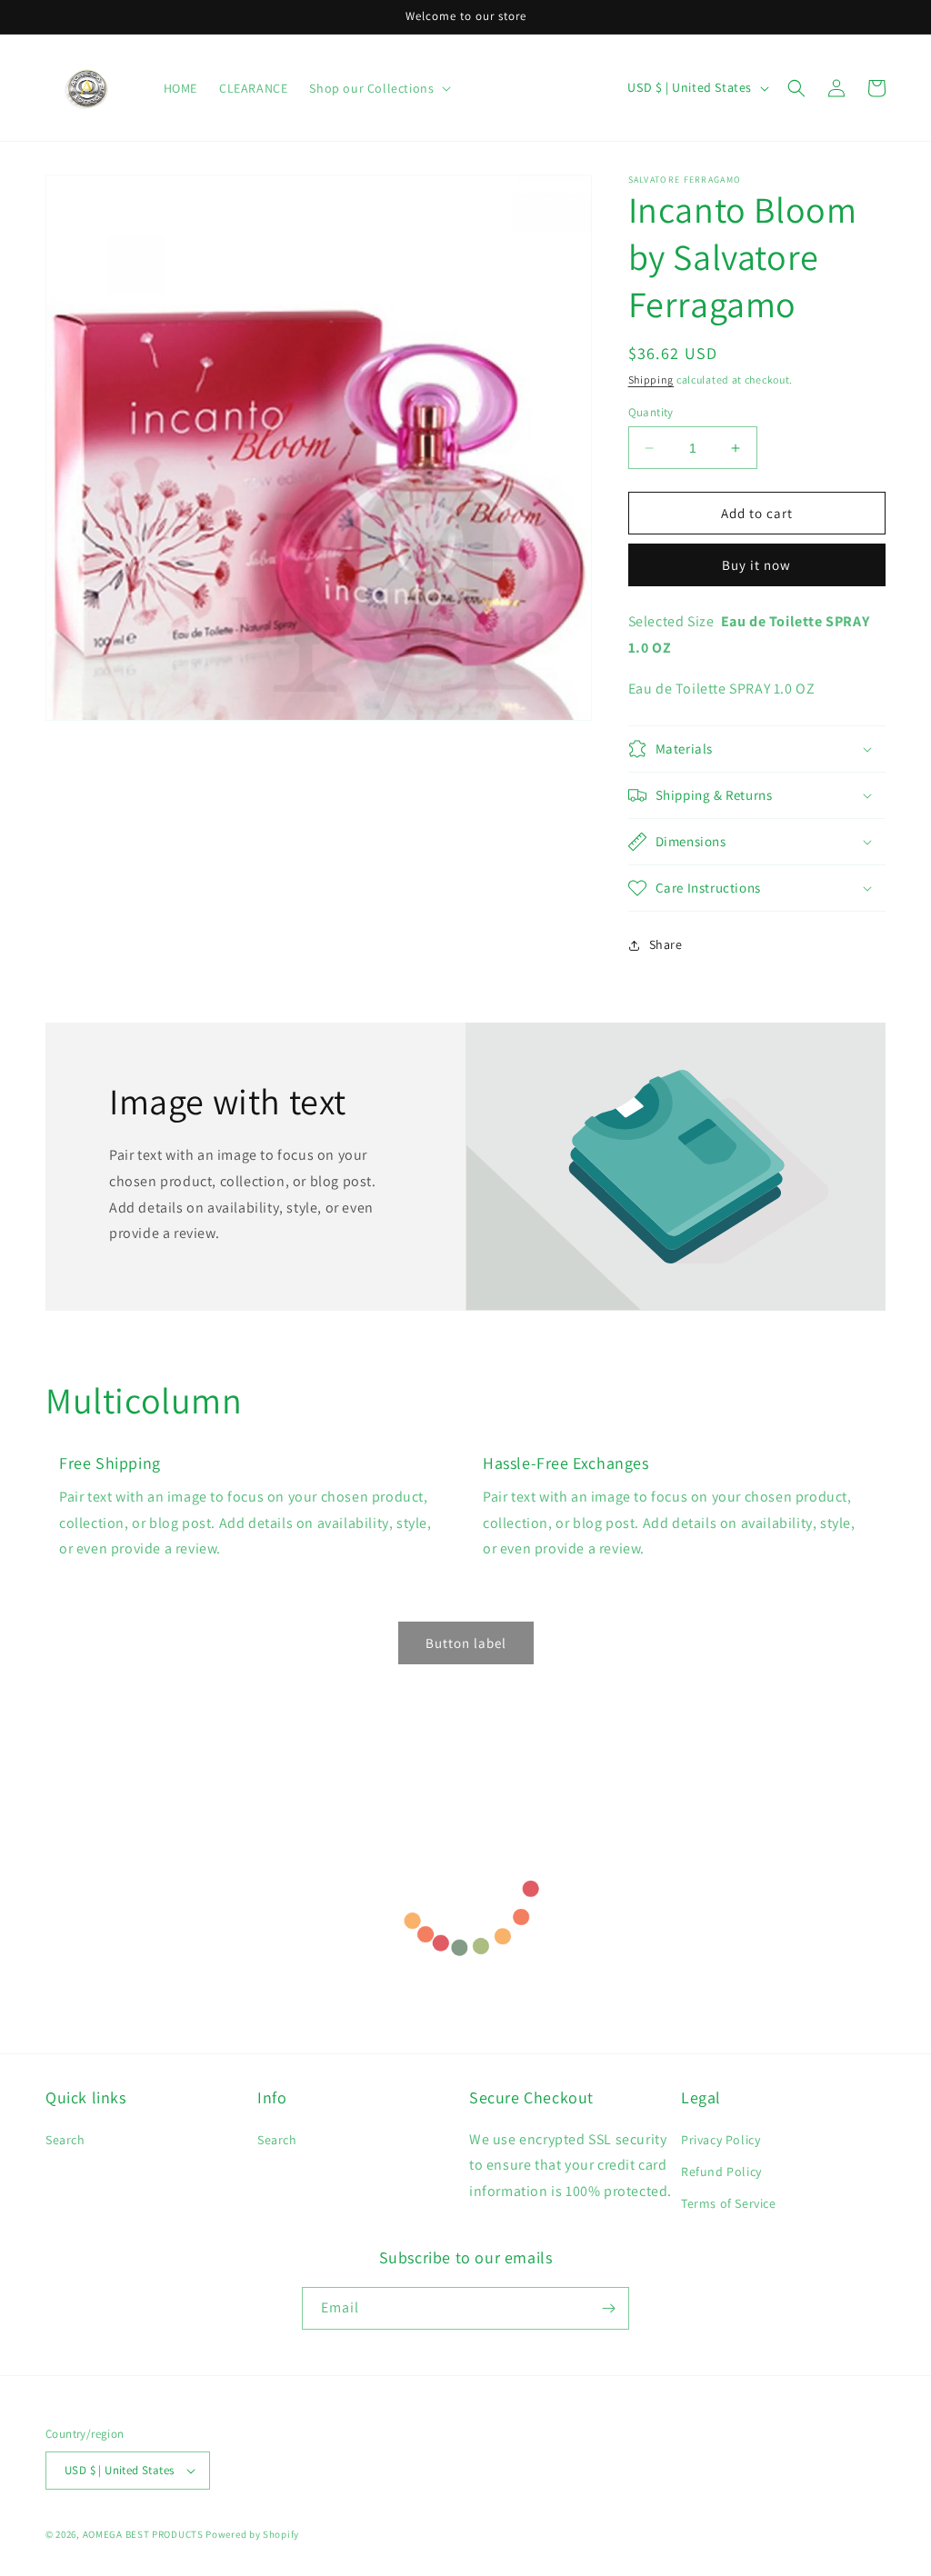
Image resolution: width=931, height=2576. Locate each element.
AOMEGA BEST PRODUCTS (143, 2534)
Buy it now (756, 565)
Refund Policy (721, 2172)
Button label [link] (466, 1643)
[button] (796, 88)
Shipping (651, 379)
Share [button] (666, 944)
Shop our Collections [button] (371, 88)
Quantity (651, 412)
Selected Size (671, 621)
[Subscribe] (608, 2308)
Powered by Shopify (252, 2534)
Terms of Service (729, 2203)
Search (65, 2140)
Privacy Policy (721, 2140)
